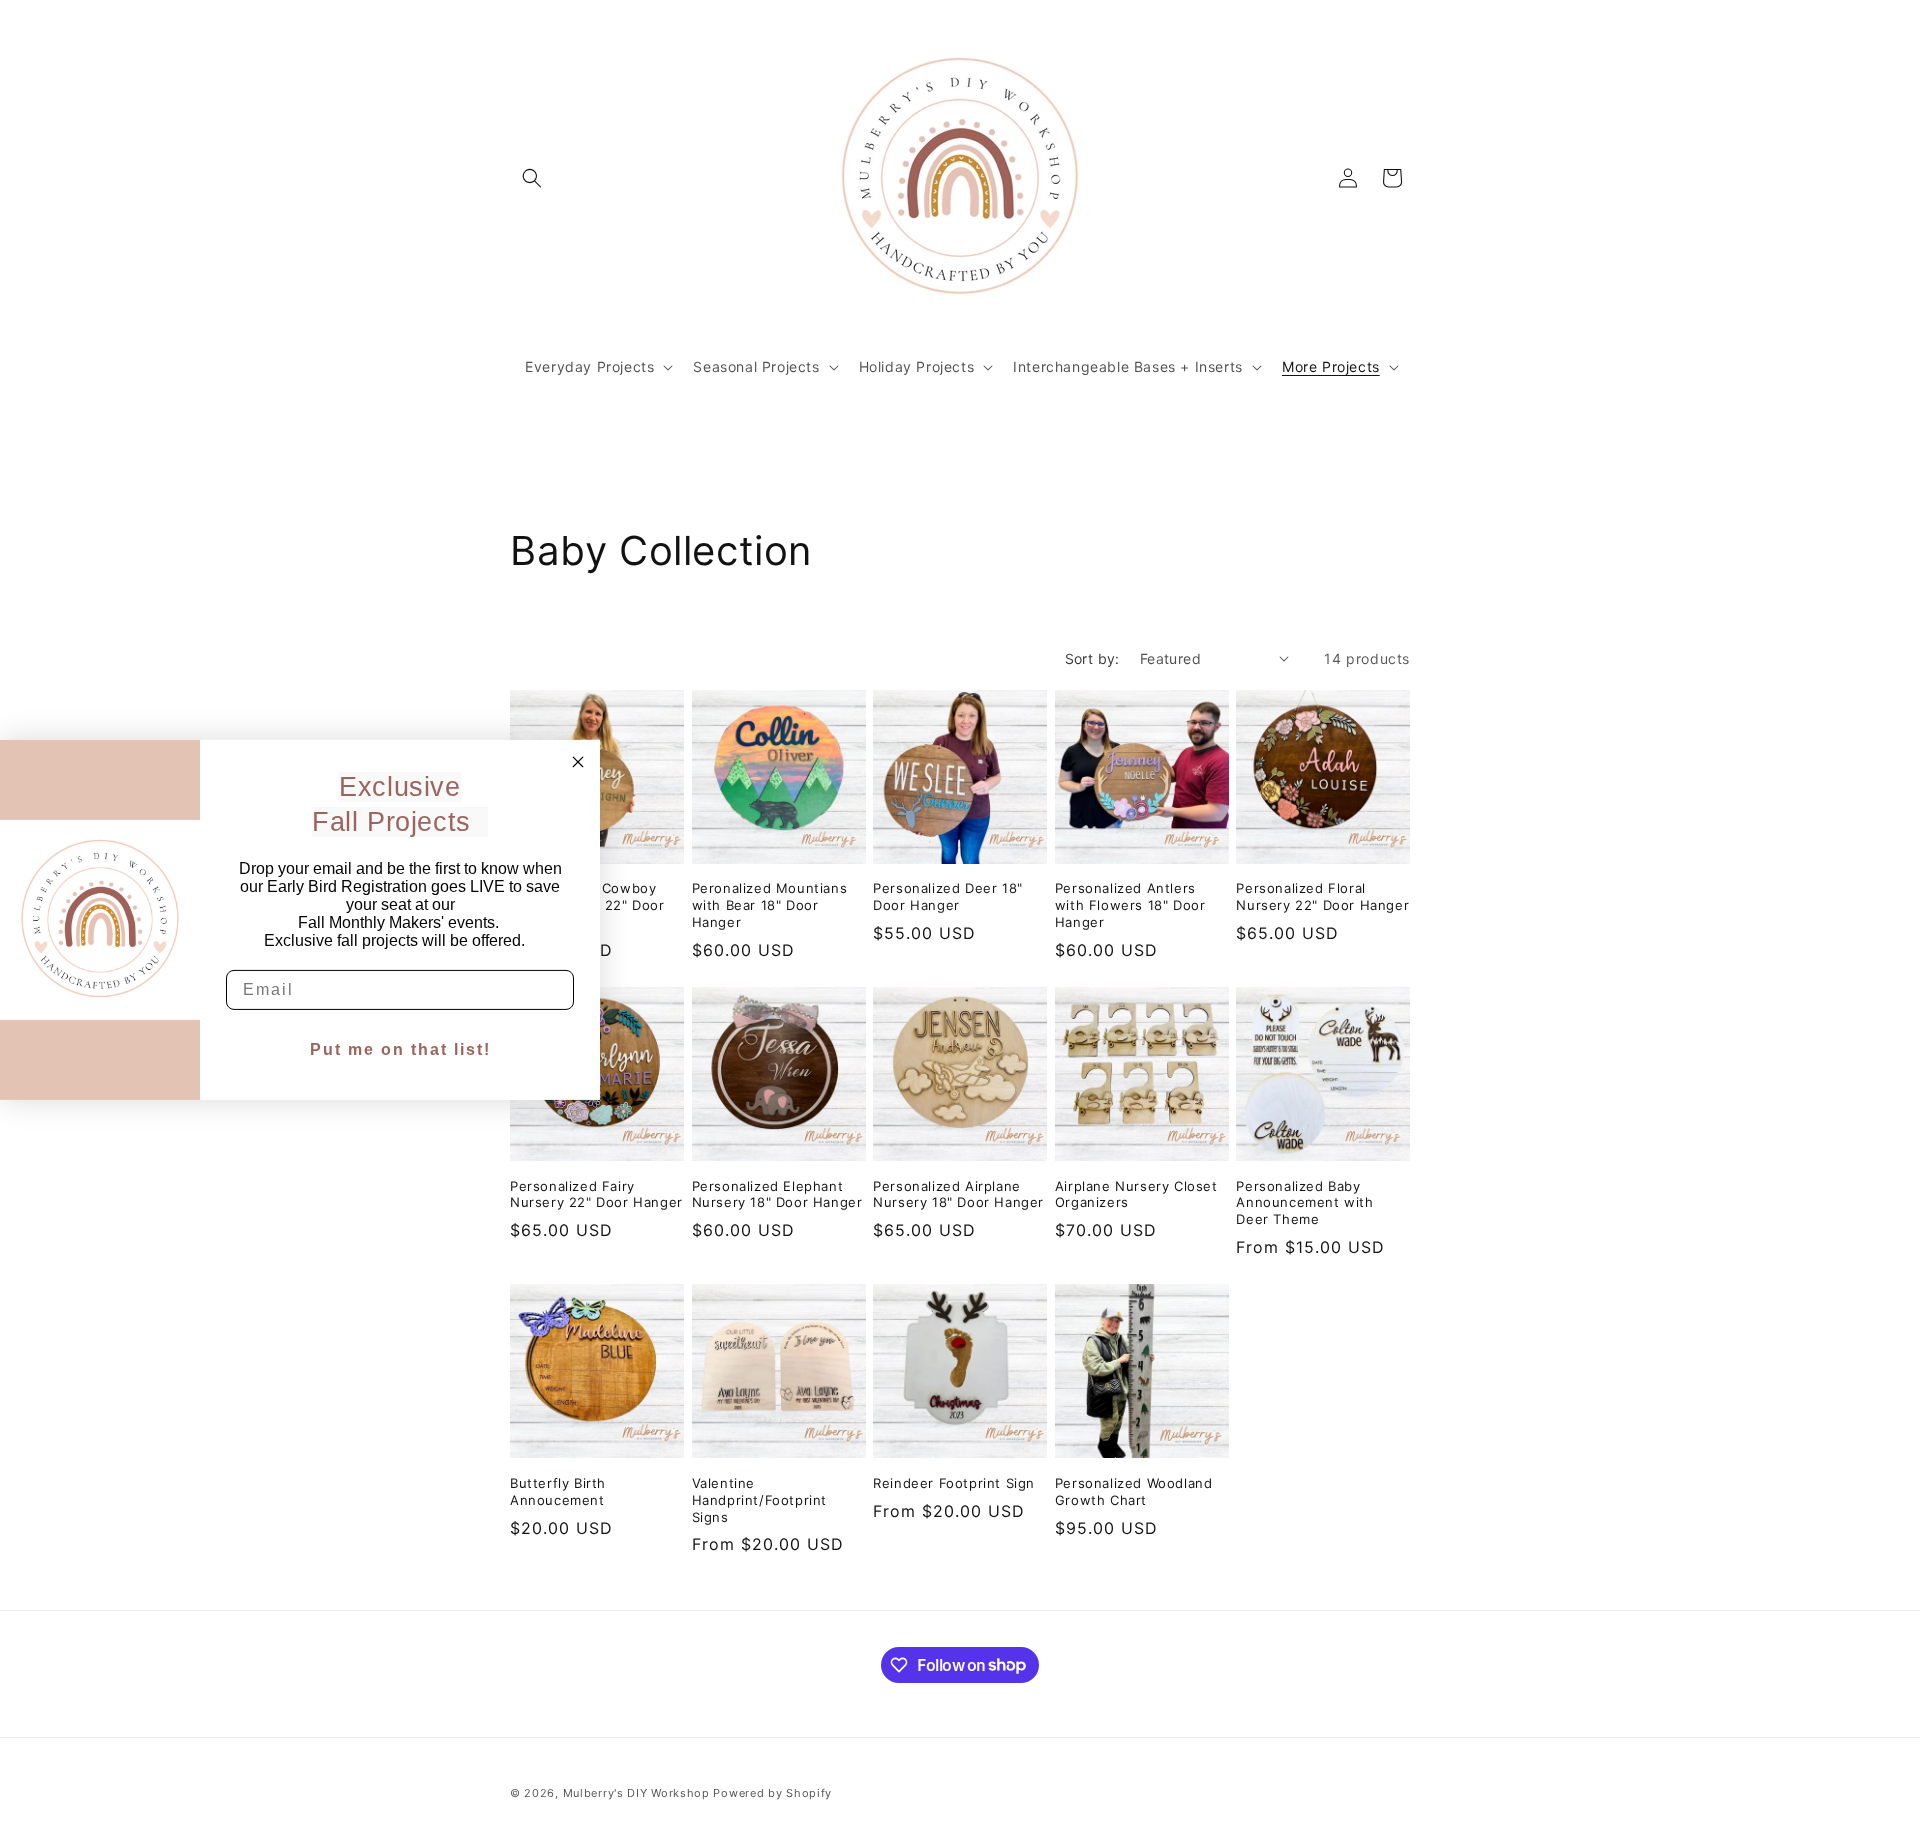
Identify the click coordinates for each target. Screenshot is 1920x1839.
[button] (532, 178)
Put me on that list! (400, 1049)
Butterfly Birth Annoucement (558, 1491)
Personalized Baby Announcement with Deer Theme (1304, 1203)
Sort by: (1092, 658)
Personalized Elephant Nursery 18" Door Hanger (777, 1194)
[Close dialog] (578, 761)
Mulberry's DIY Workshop (636, 1793)
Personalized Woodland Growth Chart (1134, 1491)
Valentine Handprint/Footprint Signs (759, 1500)
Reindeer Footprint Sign (954, 1483)
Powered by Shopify (772, 1793)
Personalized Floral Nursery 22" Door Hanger (1322, 896)
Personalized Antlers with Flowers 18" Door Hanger (1130, 905)
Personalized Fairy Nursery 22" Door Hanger (596, 1194)
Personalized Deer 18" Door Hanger (948, 896)
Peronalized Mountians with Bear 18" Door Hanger (770, 905)
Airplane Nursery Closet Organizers (1136, 1194)
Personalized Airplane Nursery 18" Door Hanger (958, 1194)
